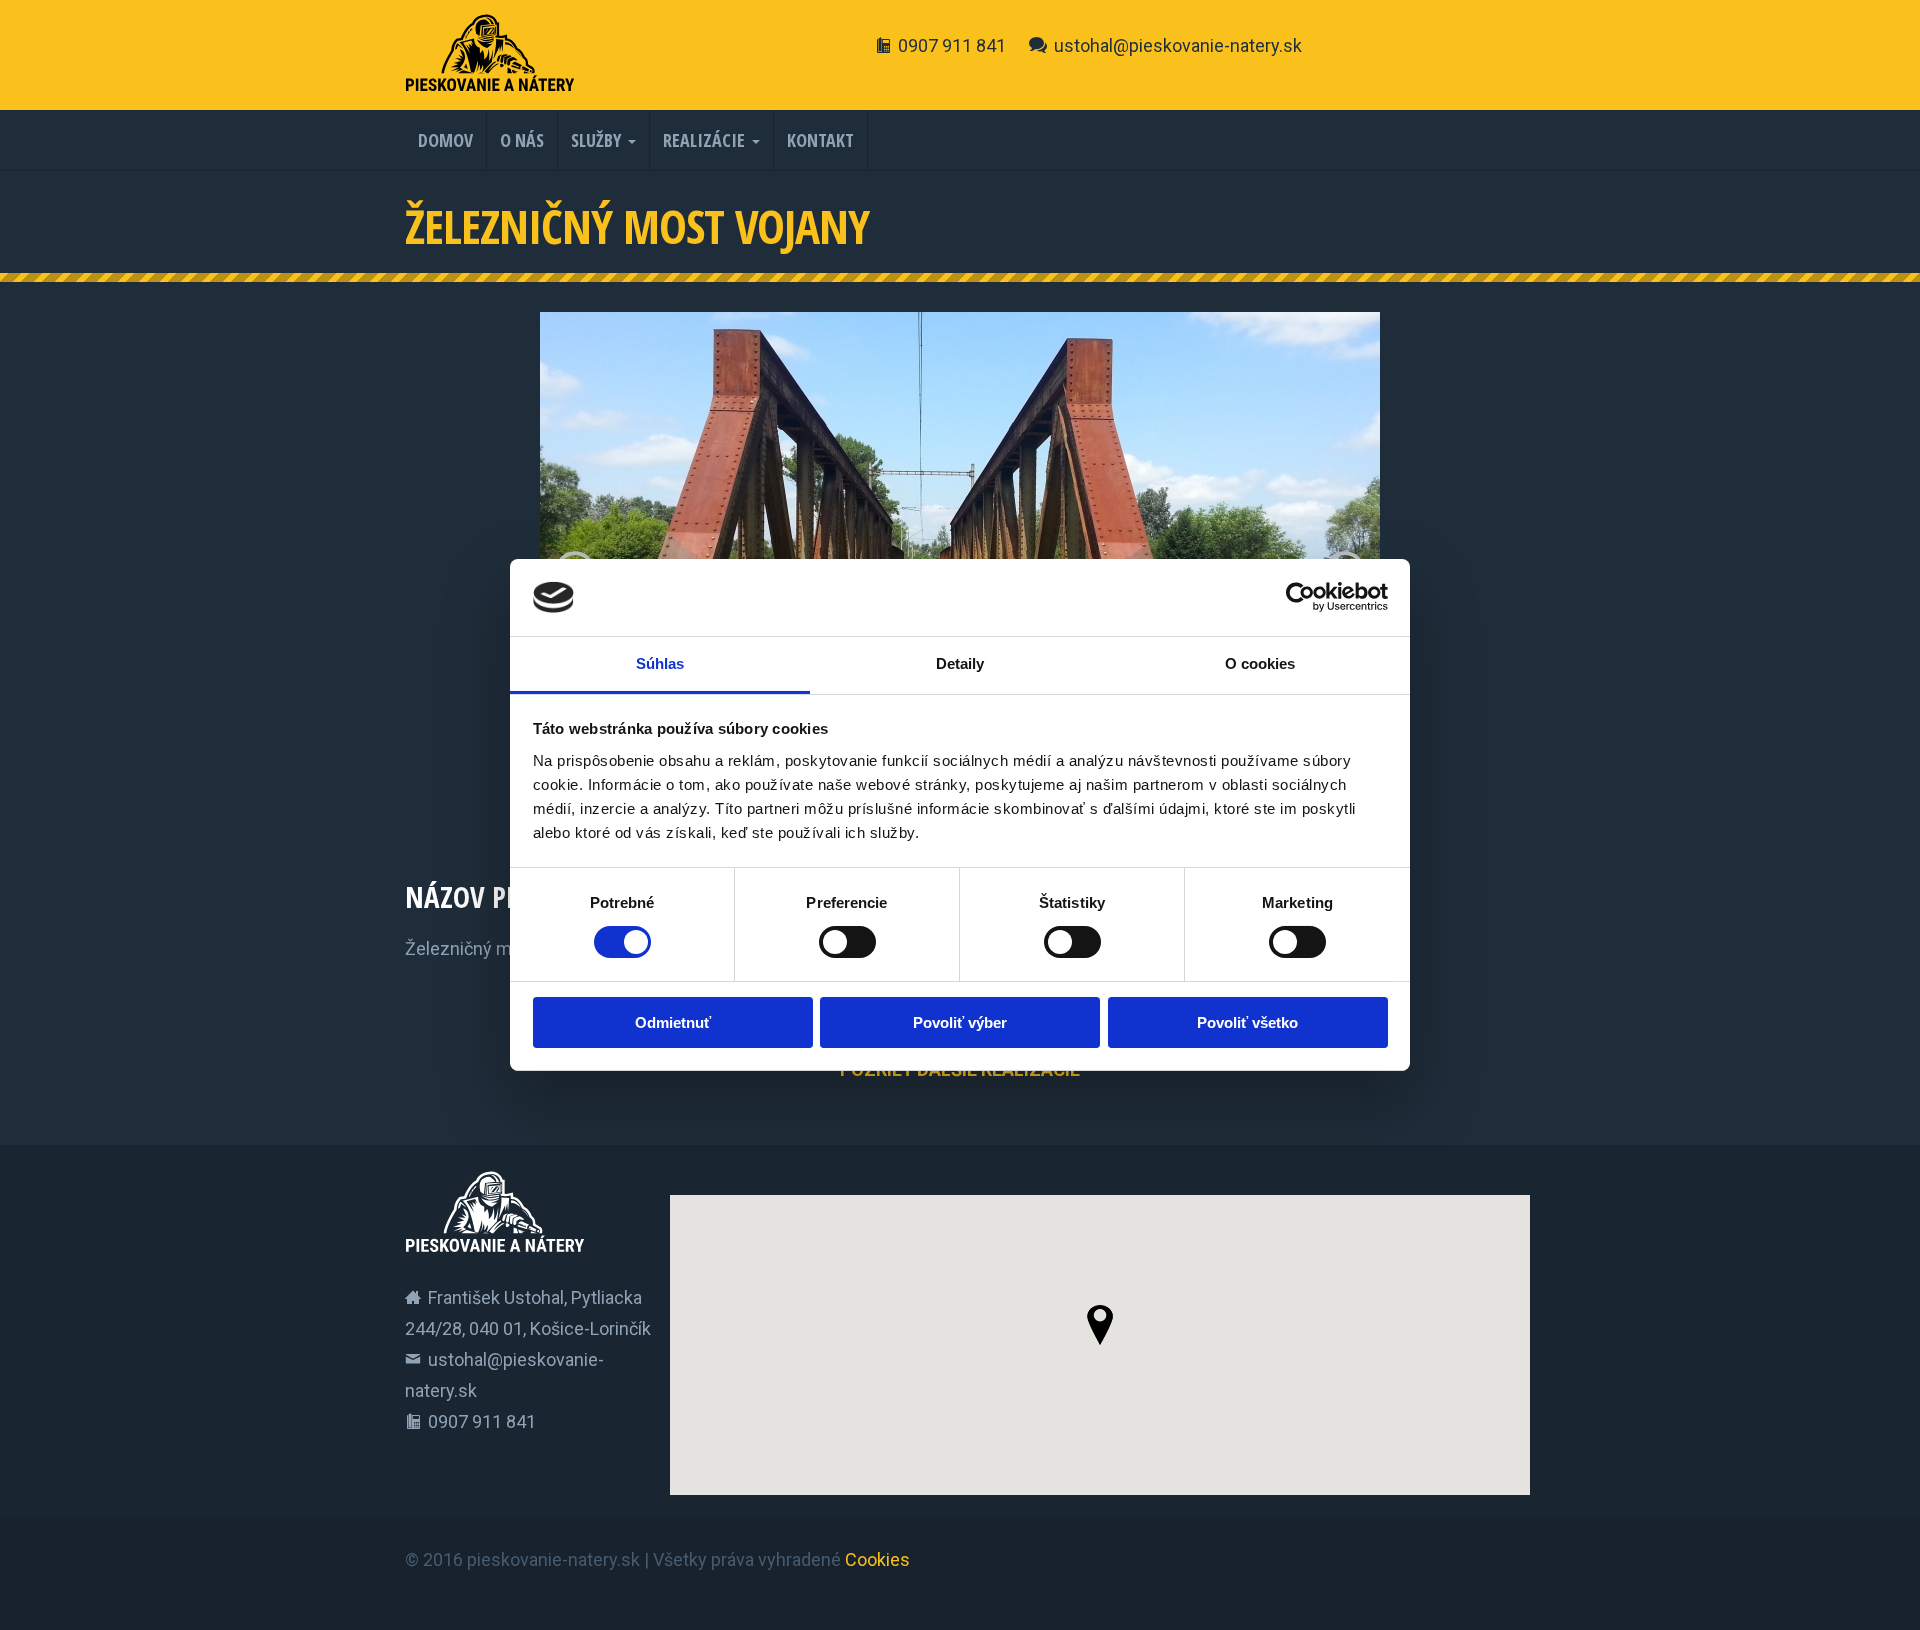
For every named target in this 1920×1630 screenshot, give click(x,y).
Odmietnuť (673, 1022)
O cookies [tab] (1260, 663)
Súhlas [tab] (660, 663)
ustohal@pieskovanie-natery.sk (1178, 45)
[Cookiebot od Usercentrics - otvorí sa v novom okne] (1300, 597)
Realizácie (704, 140)
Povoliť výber (960, 1022)
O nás (522, 140)
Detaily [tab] (960, 663)
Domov (445, 140)
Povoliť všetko (1247, 1022)
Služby (596, 140)
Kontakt (820, 140)
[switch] (847, 942)
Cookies (877, 1559)
